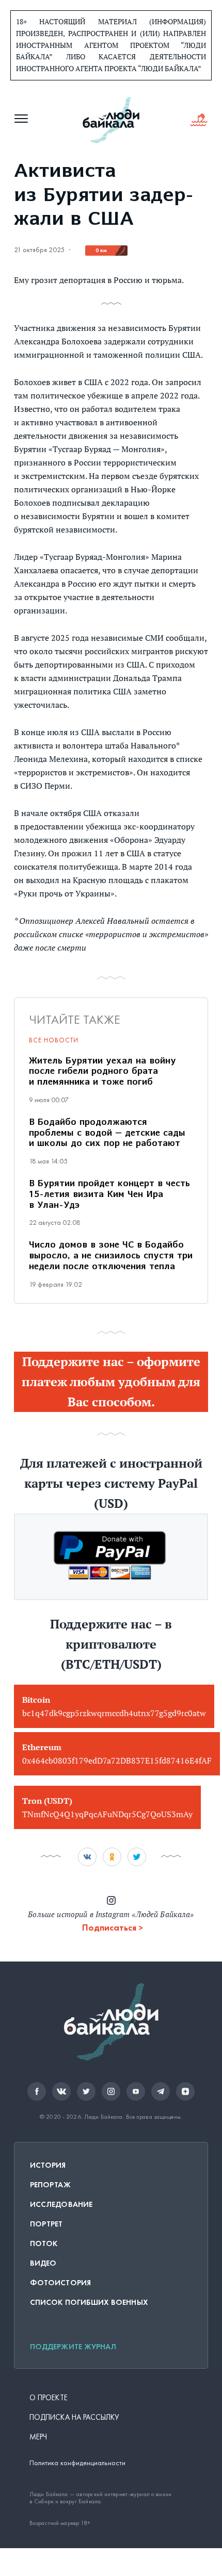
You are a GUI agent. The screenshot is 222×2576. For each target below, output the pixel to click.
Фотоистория (60, 2283)
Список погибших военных (89, 2302)
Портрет (46, 2224)
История (48, 2165)
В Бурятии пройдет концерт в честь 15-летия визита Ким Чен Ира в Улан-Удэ (109, 1195)
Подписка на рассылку (75, 2417)
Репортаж (50, 2185)
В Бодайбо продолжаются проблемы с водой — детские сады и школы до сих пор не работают (107, 1134)
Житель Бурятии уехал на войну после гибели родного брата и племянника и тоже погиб (102, 1072)
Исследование (61, 2204)
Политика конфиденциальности (77, 2463)
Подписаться (109, 1927)
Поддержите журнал (73, 2347)
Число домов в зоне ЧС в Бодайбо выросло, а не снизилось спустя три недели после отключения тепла (111, 1256)
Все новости (54, 1040)
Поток (44, 2243)
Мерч (38, 2437)
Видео (43, 2263)
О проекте (49, 2398)
